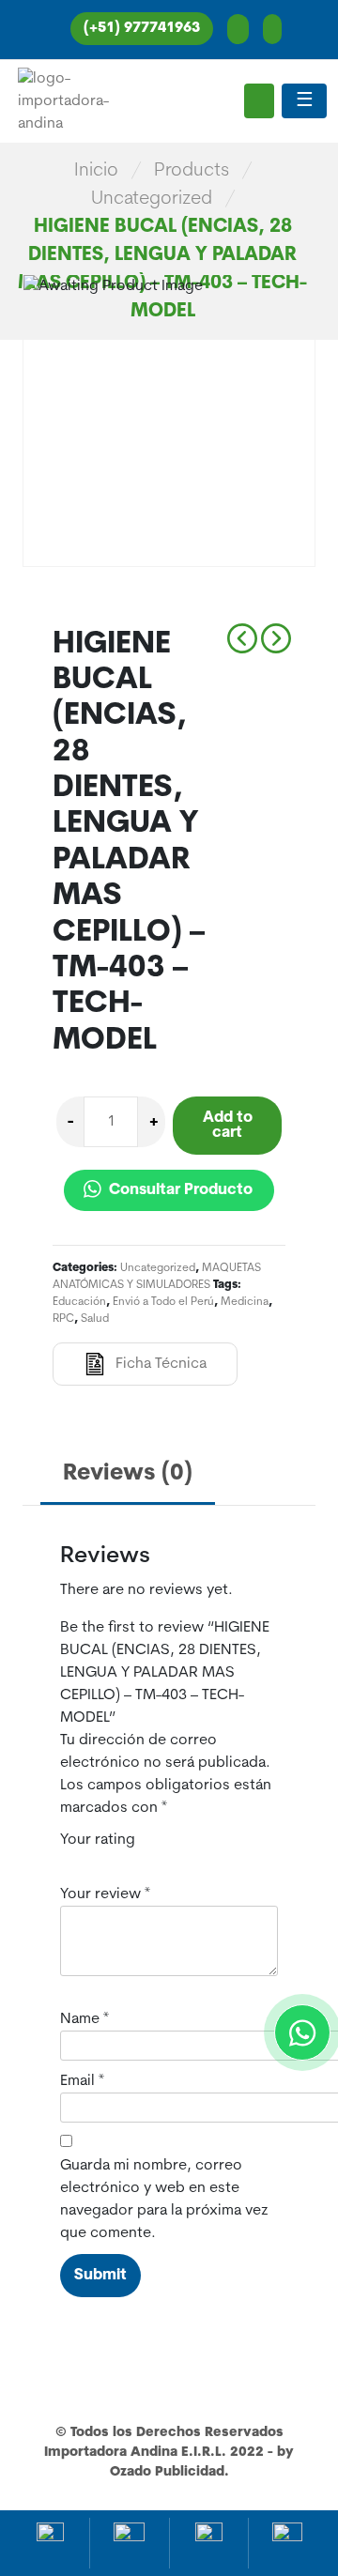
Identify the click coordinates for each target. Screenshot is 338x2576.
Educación (79, 1302)
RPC (63, 1319)
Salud (95, 1319)
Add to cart (228, 1126)
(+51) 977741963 (142, 29)
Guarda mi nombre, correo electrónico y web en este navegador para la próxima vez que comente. (164, 2200)
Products (192, 171)
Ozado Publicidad (167, 2472)
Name (84, 2019)
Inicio (96, 171)
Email (82, 2081)
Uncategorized (152, 199)
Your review (105, 1894)
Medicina (245, 1302)
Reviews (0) (128, 1474)
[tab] (128, 1475)
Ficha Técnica (161, 1364)
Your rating (98, 1840)
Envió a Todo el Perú (163, 1302)
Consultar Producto (179, 1190)
